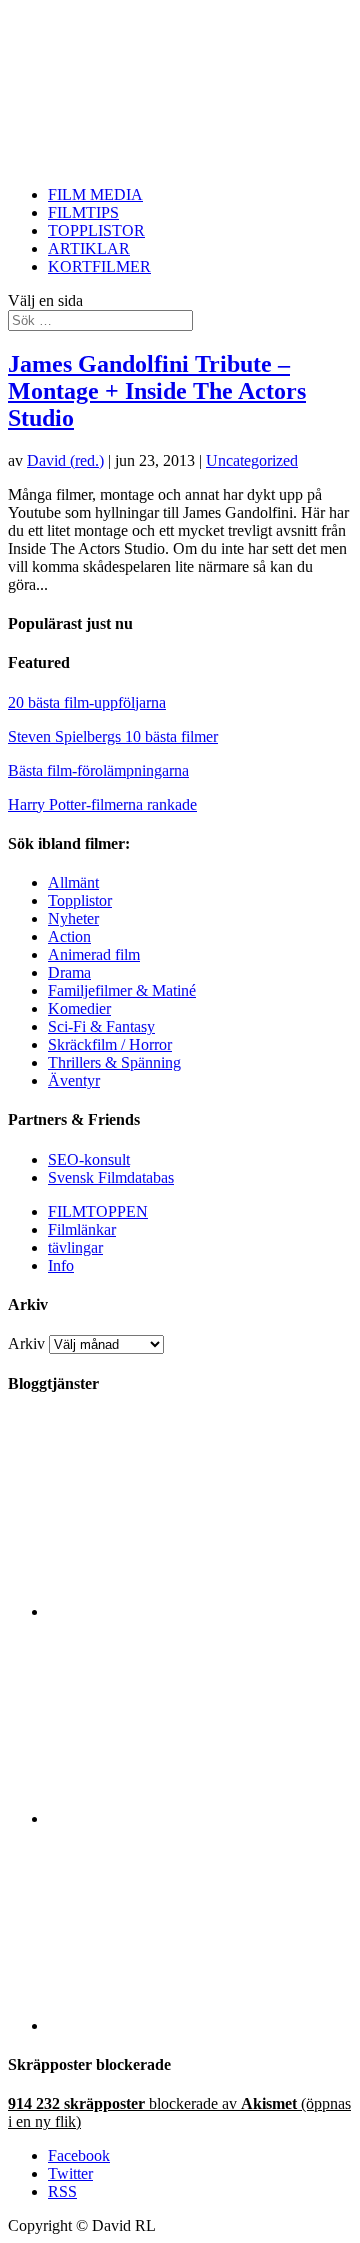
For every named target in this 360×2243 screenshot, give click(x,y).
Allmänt (73, 882)
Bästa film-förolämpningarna (98, 770)
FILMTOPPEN (98, 1211)
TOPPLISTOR (96, 230)
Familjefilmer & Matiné (122, 990)
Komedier (79, 1008)
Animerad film (94, 954)
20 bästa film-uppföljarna (87, 702)
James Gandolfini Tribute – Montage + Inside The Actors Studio (157, 391)
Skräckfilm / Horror (110, 1044)
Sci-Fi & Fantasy (101, 1026)
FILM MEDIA (95, 194)
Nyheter (73, 918)
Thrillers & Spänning (114, 1062)
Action (69, 936)
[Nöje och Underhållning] (200, 2025)
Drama (69, 972)
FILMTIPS (83, 212)
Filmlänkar (82, 1229)
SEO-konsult (89, 1159)
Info (61, 1265)
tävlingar (75, 1247)
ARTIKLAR (89, 248)
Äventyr (74, 1080)
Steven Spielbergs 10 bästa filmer (113, 736)
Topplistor (80, 900)
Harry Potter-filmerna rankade (102, 804)
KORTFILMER (99, 266)
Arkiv (26, 1343)
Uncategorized (252, 460)
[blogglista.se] (200, 1611)
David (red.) (65, 460)
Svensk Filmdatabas (111, 1177)
